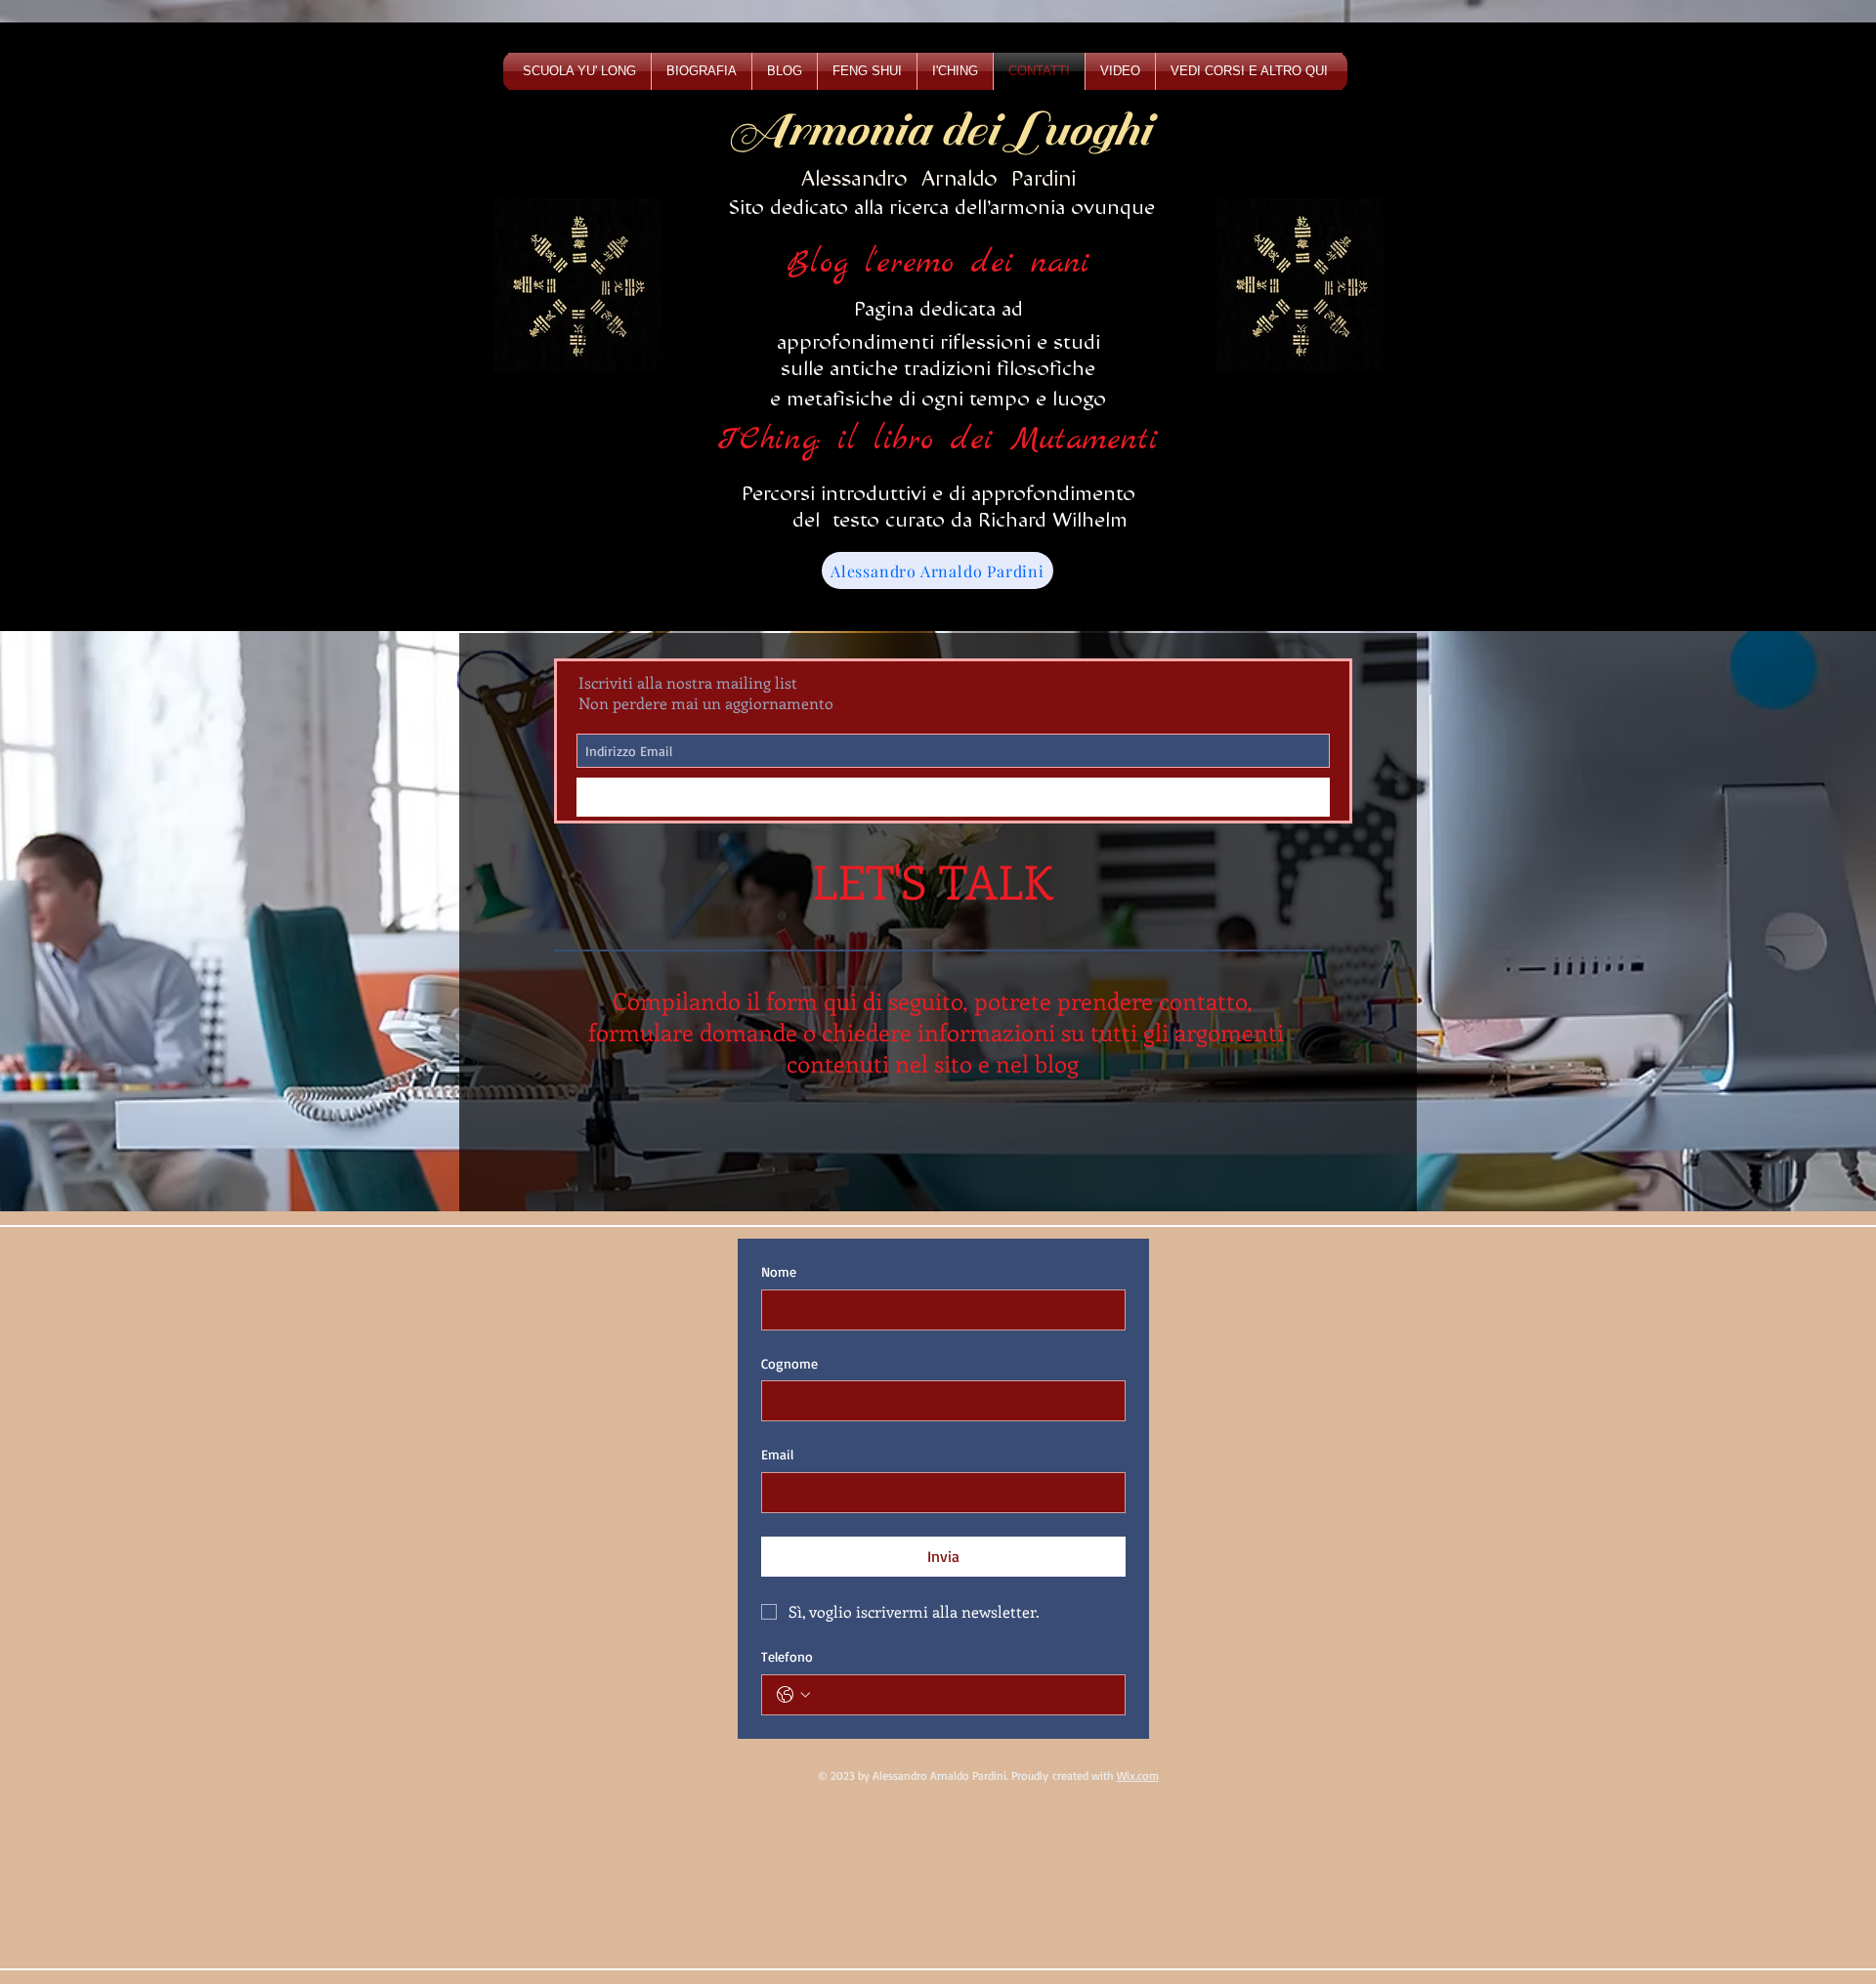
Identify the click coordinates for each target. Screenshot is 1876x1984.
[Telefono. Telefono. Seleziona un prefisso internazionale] (793, 1695)
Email (777, 1454)
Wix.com (1138, 1775)
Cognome (789, 1363)
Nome (779, 1271)
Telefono (787, 1656)
